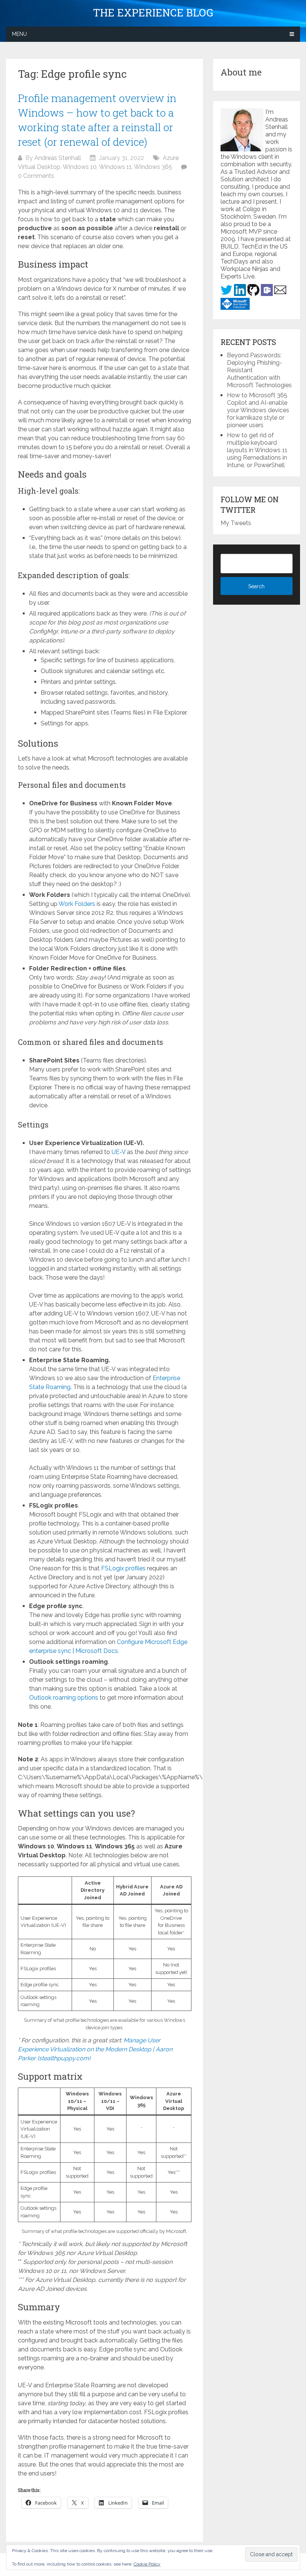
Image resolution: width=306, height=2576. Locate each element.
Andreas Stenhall (58, 158)
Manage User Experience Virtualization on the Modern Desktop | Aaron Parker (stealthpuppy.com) (95, 2049)
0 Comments (36, 176)
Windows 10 (80, 167)
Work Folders (77, 904)
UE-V (118, 1152)
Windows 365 (153, 167)
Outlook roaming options (64, 1698)
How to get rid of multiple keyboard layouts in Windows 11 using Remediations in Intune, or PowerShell (257, 450)
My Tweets (236, 523)
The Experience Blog (153, 13)
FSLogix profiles (123, 1568)
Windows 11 (115, 167)
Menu (19, 34)
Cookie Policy (147, 2564)
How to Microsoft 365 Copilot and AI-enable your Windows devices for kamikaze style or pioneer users (258, 410)
